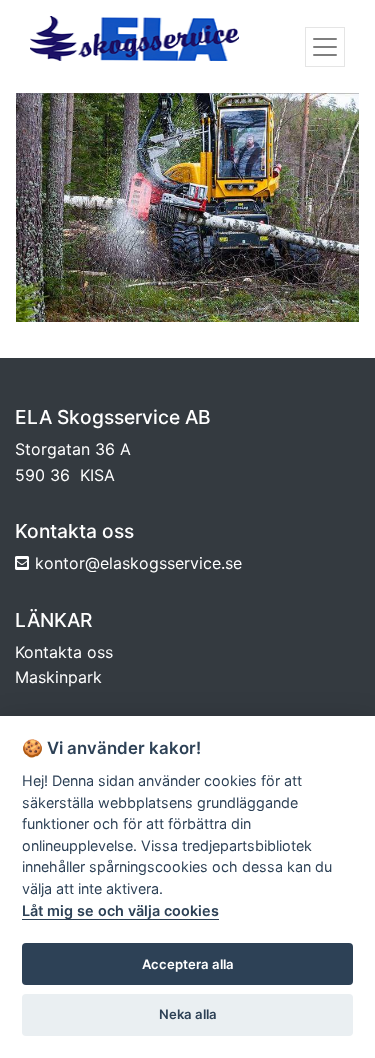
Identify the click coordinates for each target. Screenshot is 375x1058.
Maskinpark (58, 677)
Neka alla (188, 1014)
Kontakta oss (64, 652)
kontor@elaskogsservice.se (138, 563)
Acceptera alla (188, 964)
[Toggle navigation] (325, 47)
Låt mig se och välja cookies (120, 910)
